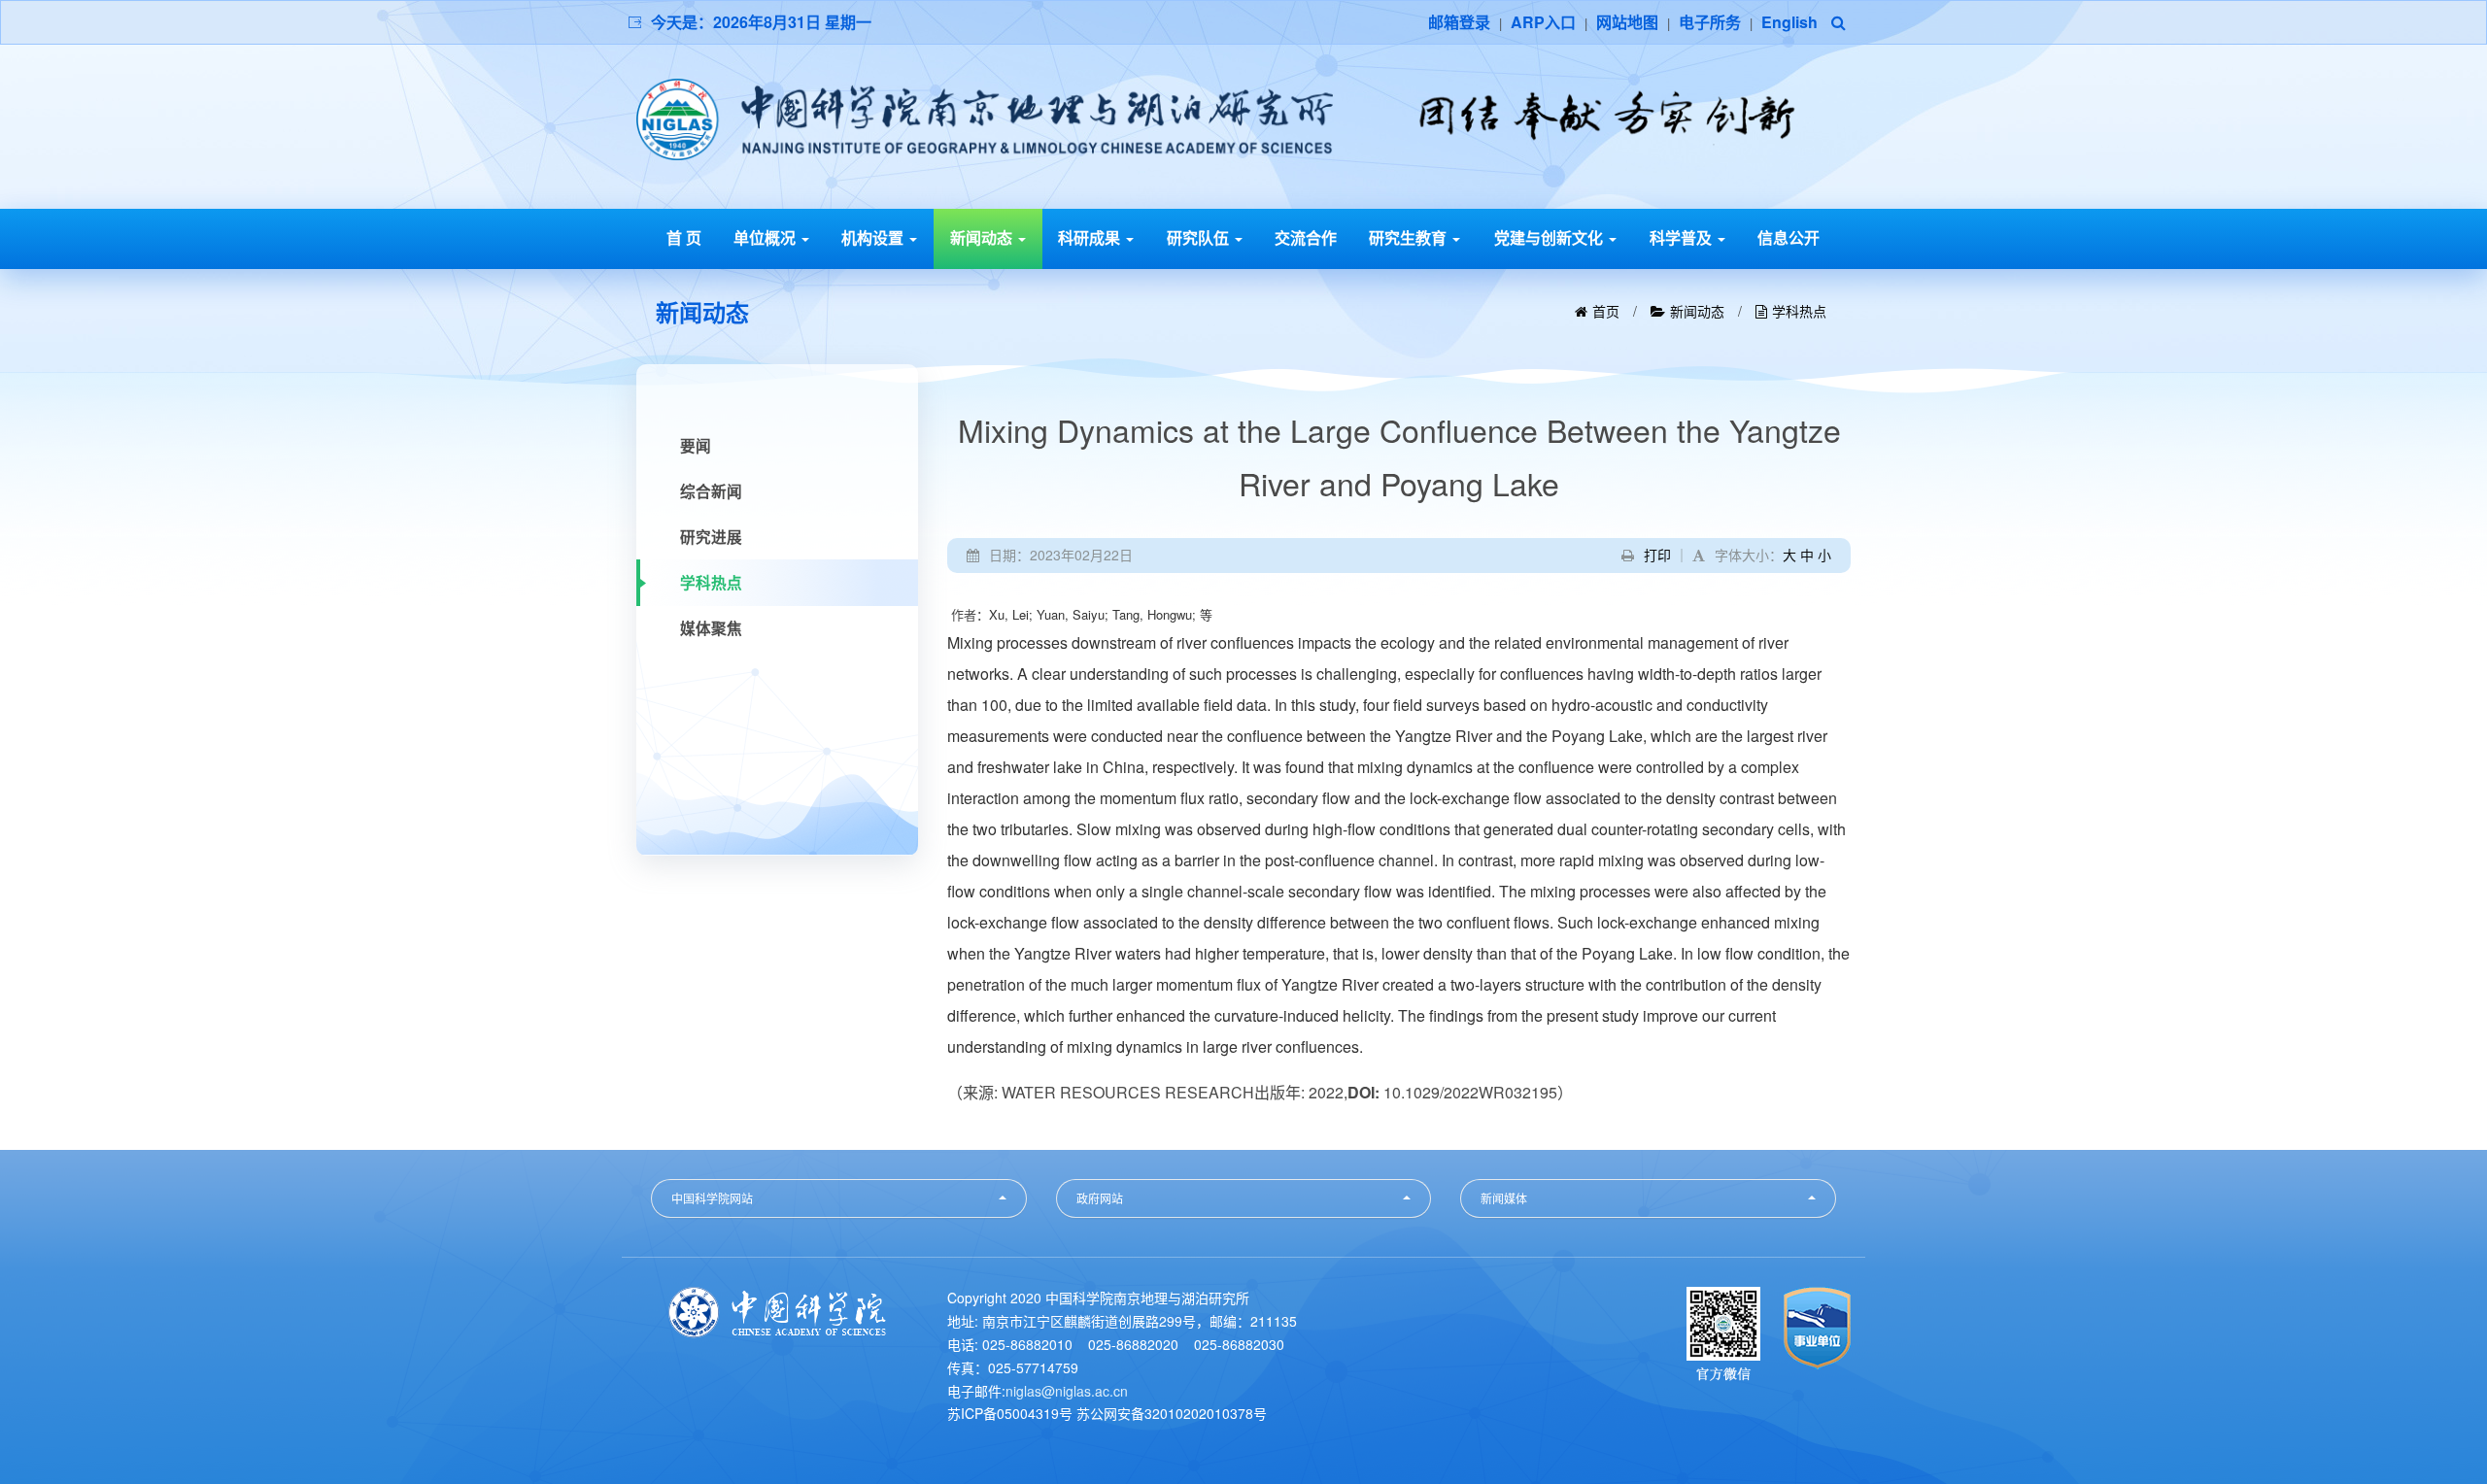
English (1789, 22)
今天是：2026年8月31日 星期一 (761, 22)
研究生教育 (1410, 237)
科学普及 (1683, 237)
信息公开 (1789, 237)
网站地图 (1627, 22)
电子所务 (1710, 22)
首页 (1606, 311)
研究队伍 (1200, 237)
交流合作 (1306, 237)
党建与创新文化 (1550, 237)
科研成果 (1091, 237)
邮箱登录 (1459, 22)
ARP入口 (1543, 22)
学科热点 (1799, 311)
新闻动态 (983, 237)
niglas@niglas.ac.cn (1067, 1391)
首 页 (684, 237)
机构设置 (874, 237)
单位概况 (767, 237)
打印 (1657, 555)
